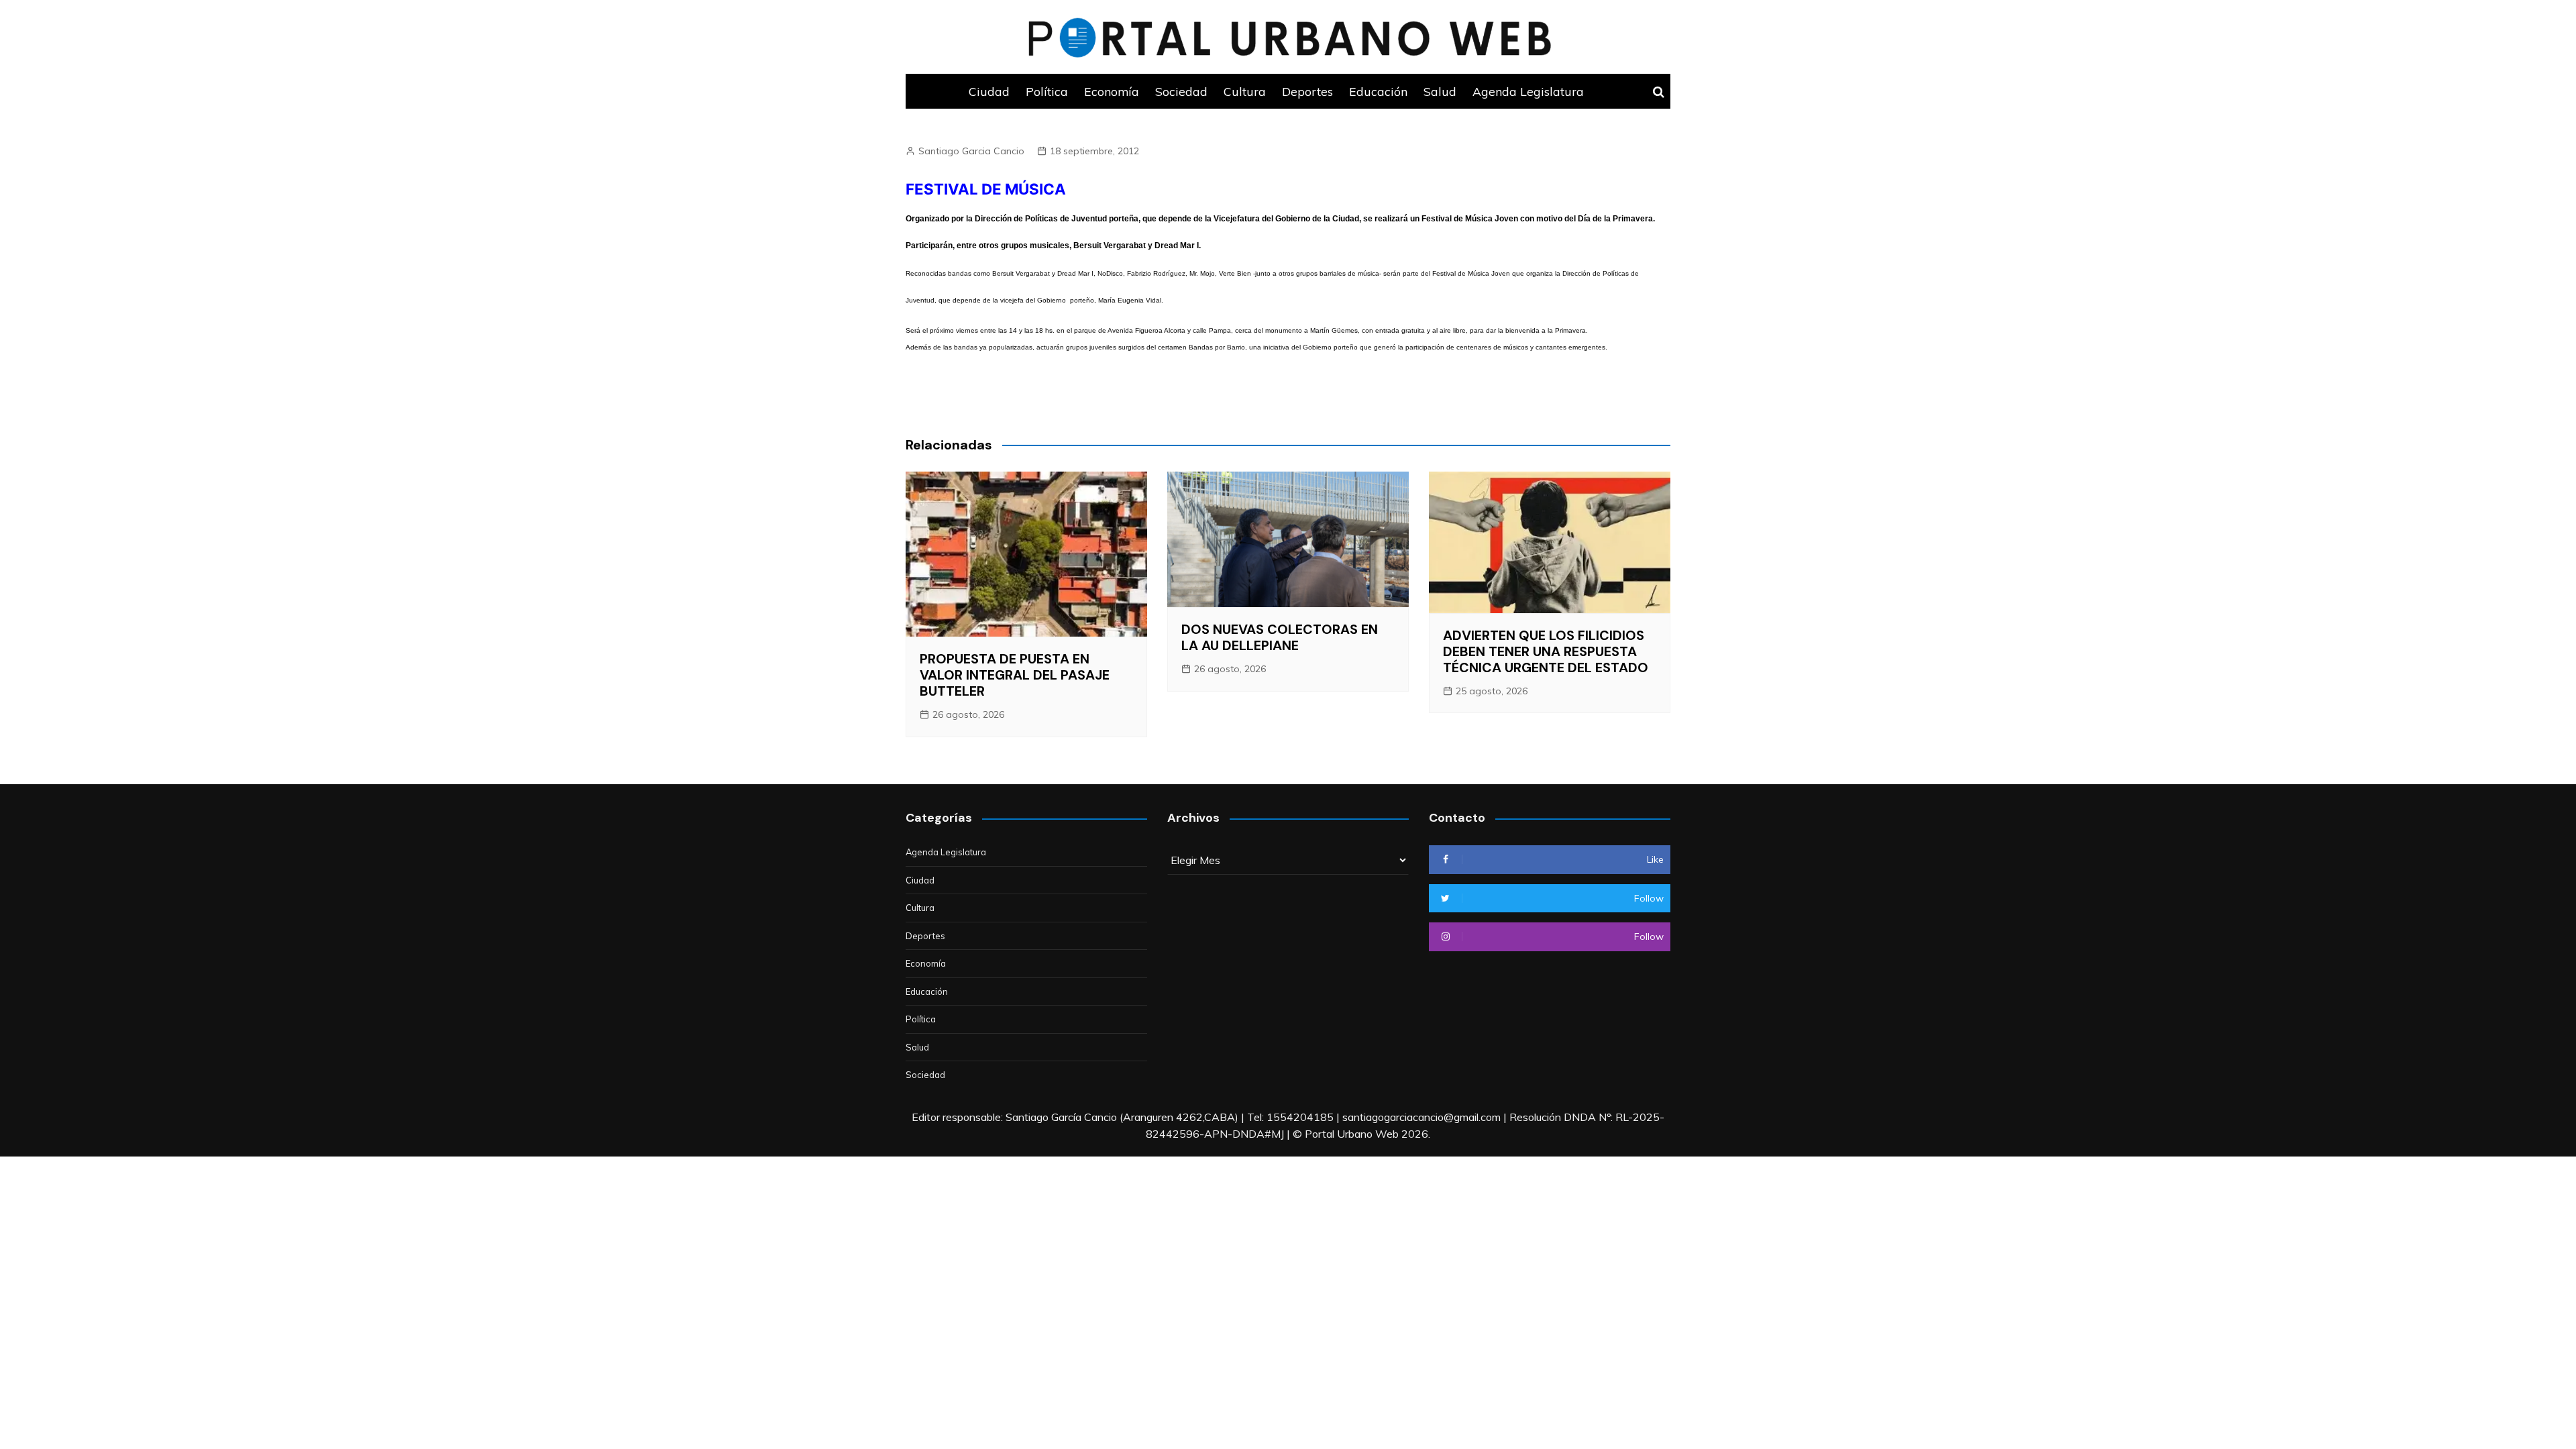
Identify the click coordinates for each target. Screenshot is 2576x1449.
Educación (1378, 91)
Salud (1440, 91)
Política (1047, 91)
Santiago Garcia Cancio (971, 151)
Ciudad (989, 91)
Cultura (1245, 91)
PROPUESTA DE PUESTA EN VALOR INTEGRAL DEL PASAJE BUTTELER (1015, 675)
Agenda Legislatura (1528, 91)
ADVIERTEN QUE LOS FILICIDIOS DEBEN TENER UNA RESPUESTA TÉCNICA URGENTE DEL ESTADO (1546, 651)
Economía (1112, 91)
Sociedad (1181, 91)
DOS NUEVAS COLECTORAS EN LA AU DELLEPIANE (1280, 637)
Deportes (1307, 91)
